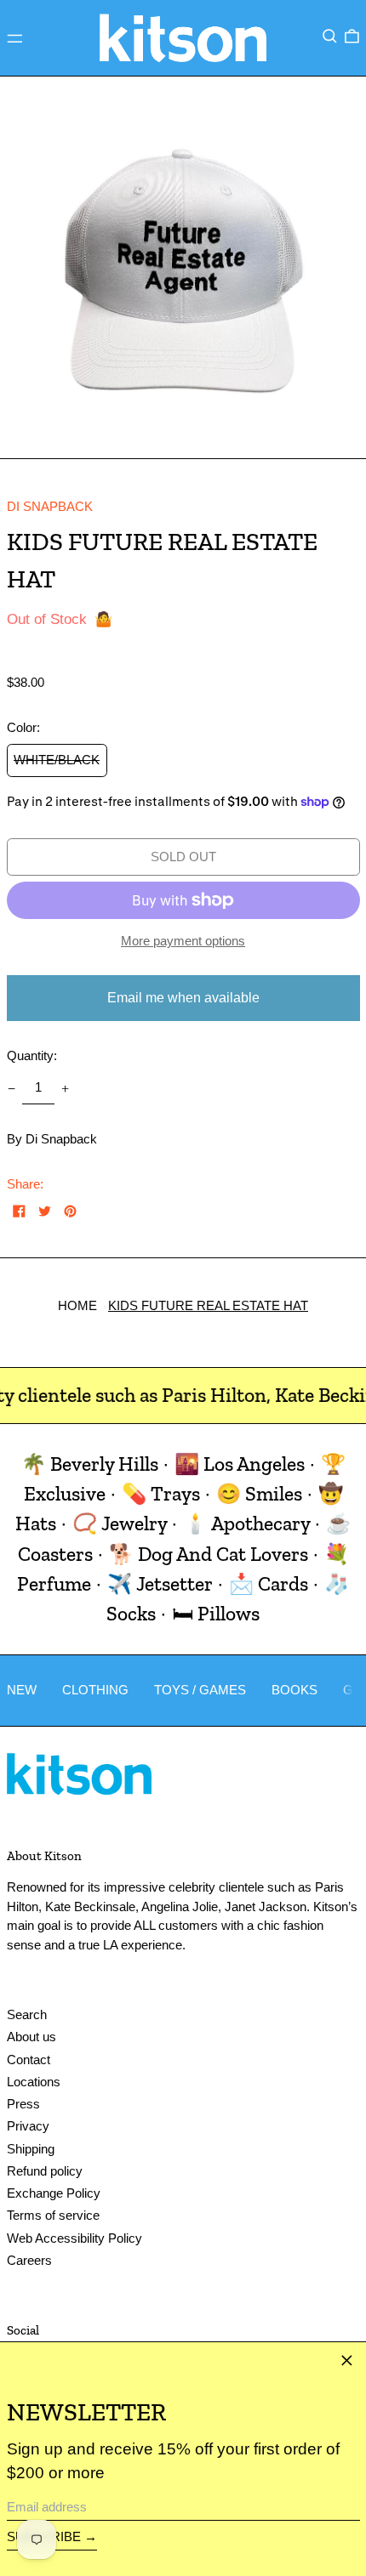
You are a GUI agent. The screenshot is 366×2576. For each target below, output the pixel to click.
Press (23, 2104)
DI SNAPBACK (50, 506)
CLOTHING (95, 1690)
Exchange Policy (54, 2193)
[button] (330, 37)
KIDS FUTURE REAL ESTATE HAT (208, 1305)
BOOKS (295, 1690)
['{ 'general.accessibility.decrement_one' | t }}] (11, 1088)
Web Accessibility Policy (74, 2238)
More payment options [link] (183, 941)
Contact (29, 2060)
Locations (34, 2082)
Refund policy (45, 2171)
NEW (22, 1690)
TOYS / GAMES (200, 1690)
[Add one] (66, 1088)
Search (27, 2014)
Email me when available (183, 998)
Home (77, 1305)
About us (31, 2037)
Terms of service (53, 2215)
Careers (29, 2260)
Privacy (28, 2126)
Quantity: (32, 1055)
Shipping (31, 2149)
